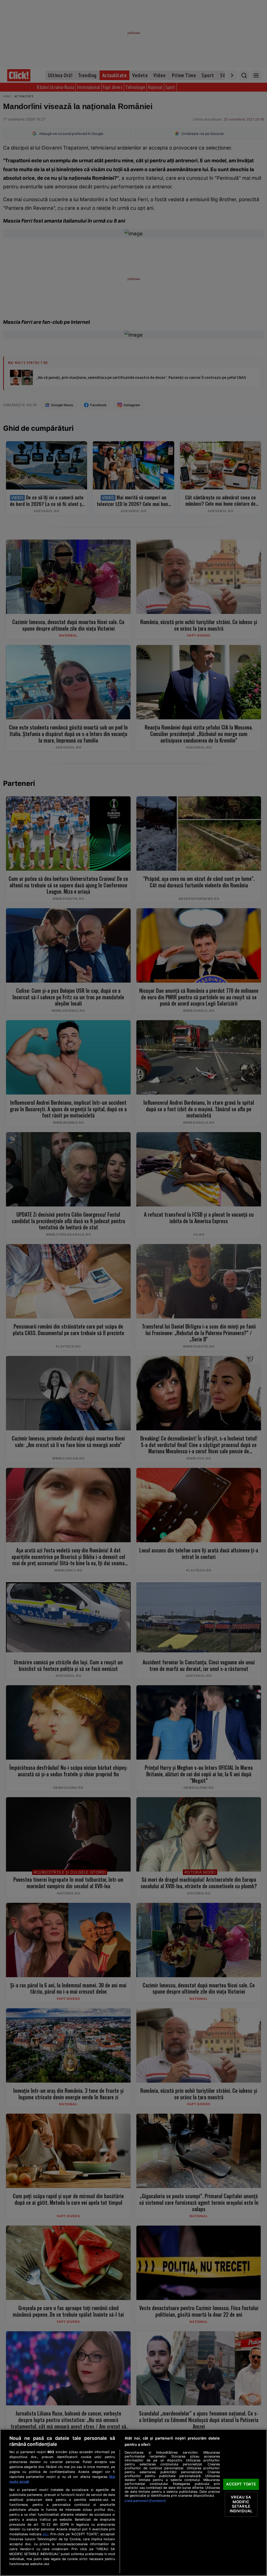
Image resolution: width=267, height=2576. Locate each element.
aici (45, 2534)
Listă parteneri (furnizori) (145, 2501)
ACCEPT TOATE (241, 2484)
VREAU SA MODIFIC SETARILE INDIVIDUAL (241, 2504)
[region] (133, 2503)
